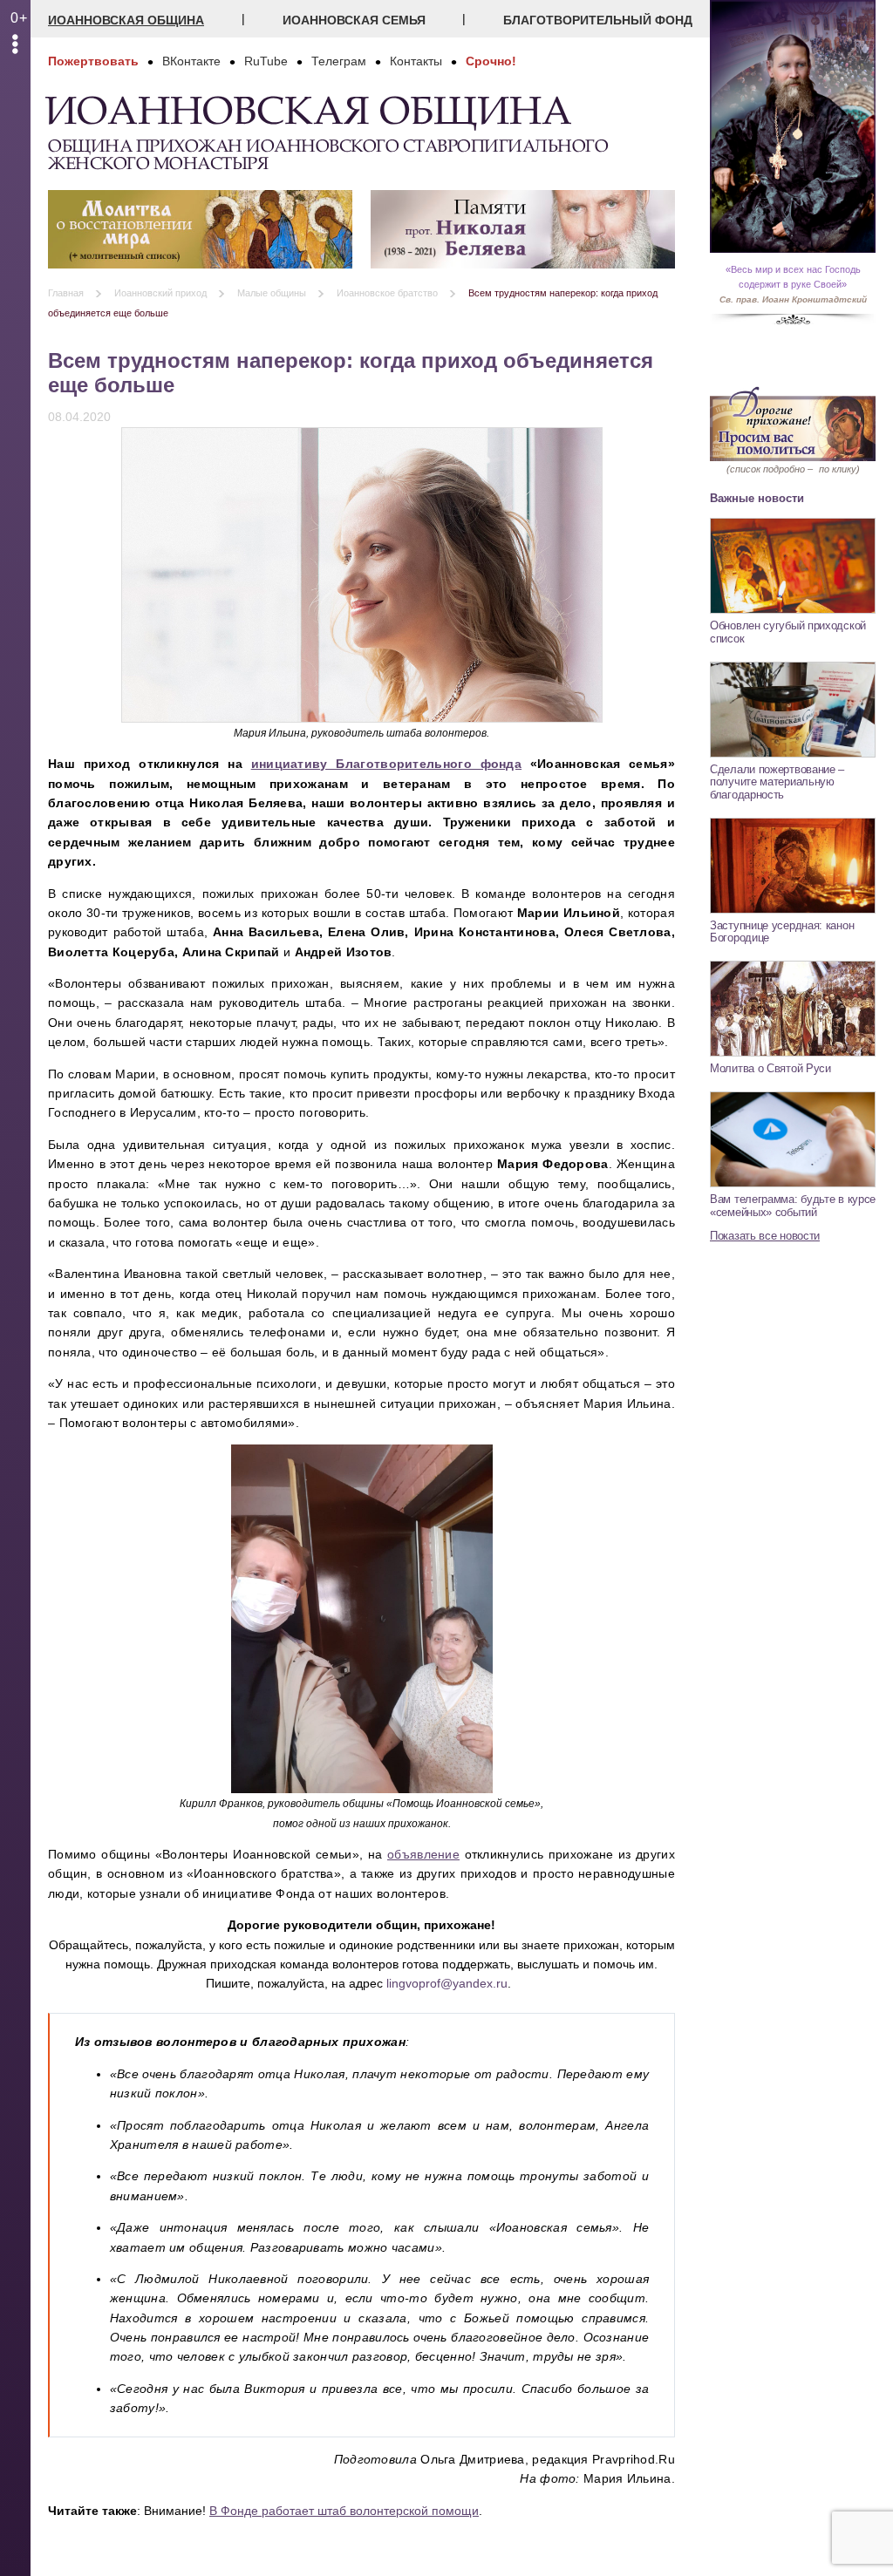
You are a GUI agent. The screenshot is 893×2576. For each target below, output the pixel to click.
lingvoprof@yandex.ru (447, 1983)
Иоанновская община (126, 20)
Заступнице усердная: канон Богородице (782, 932)
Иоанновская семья (354, 20)
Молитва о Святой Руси (770, 1068)
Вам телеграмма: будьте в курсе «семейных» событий (793, 1206)
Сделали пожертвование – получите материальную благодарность (777, 782)
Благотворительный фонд (598, 20)
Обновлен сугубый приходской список (788, 632)
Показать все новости (765, 1236)
